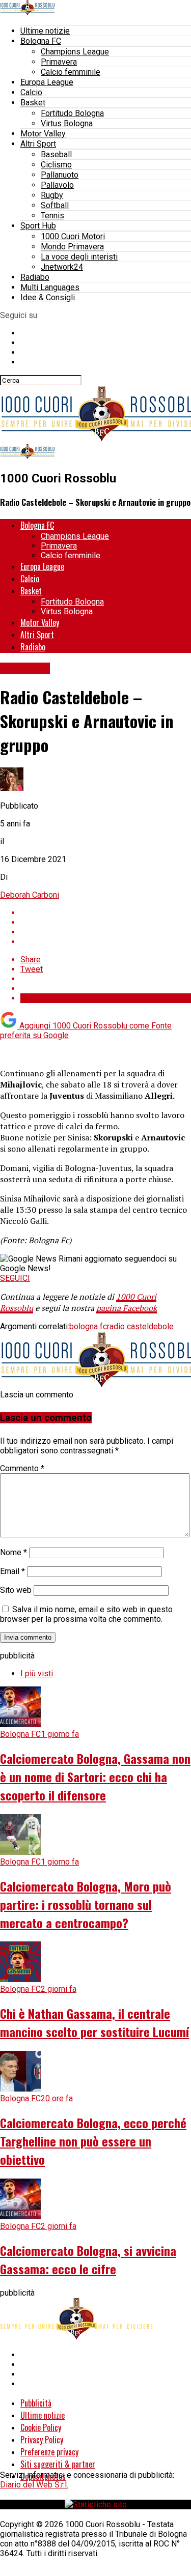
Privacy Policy (42, 2440)
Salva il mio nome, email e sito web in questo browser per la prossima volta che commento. (86, 1614)
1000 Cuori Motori (73, 236)
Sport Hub (38, 226)
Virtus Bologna (67, 123)
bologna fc (88, 1326)
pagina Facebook (127, 1308)
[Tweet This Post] (106, 922)
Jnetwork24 (62, 267)
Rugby (52, 195)
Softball (55, 205)
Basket (33, 103)
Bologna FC (41, 41)
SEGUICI (15, 1278)
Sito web (16, 1590)
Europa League (47, 82)
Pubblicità (36, 2403)
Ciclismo (56, 165)
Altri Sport (38, 144)
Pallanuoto (60, 175)
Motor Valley (43, 134)
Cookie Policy (41, 2427)
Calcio (31, 92)
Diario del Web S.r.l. (34, 2485)
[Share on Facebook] (106, 913)
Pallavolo (57, 185)
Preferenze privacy (49, 2452)
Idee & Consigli (48, 297)
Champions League (75, 52)
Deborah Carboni (30, 895)
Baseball (56, 154)
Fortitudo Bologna (72, 113)
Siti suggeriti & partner (58, 2464)
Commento (22, 1468)
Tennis (52, 216)
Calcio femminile (71, 72)
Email (12, 1571)
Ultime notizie (45, 31)
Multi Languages (50, 287)
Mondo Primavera (72, 247)
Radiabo (35, 277)
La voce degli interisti (79, 257)
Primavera (59, 62)
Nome (13, 1552)
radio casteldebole (140, 1326)
